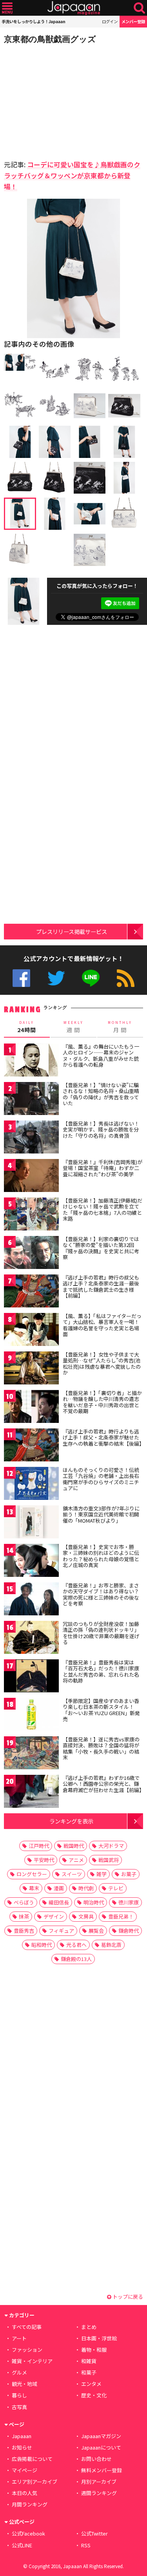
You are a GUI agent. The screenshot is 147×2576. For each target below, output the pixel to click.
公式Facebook (21, 978)
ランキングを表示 (71, 1821)
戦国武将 (109, 1860)
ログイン (110, 21)
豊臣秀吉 (24, 1931)
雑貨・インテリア (32, 2361)
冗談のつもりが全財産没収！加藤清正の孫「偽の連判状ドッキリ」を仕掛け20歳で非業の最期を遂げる (101, 1633)
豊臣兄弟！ (121, 1916)
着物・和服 (94, 2350)
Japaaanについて (101, 2447)
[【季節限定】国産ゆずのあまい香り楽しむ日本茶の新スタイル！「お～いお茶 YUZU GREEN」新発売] (31, 1716)
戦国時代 (74, 1846)
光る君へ (76, 1945)
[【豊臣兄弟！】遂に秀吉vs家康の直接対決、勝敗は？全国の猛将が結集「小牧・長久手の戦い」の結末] (31, 1754)
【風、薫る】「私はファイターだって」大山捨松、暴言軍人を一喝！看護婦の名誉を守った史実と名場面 (102, 1325)
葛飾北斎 (111, 1945)
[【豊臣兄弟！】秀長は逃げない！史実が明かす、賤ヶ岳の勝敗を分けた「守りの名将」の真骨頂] (31, 1138)
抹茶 (24, 1916)
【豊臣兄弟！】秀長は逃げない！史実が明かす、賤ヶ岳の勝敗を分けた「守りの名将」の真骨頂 (101, 1130)
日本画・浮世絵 (99, 2338)
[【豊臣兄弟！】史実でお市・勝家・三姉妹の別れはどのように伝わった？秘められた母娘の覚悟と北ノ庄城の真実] (31, 1562)
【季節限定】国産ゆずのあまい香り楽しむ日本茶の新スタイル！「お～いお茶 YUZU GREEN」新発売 (101, 1710)
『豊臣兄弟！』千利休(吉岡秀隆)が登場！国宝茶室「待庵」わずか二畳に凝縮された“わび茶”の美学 (103, 1168)
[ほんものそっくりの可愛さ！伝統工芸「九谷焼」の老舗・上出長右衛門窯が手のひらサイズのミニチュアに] (31, 1485)
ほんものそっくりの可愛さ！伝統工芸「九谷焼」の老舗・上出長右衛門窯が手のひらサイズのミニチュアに (101, 1479)
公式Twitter (56, 978)
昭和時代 (42, 1945)
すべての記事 (27, 2327)
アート (19, 2338)
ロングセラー (32, 1874)
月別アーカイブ (99, 2482)
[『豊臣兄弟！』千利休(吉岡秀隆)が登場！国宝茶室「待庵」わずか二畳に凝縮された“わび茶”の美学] (31, 1177)
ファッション (27, 2350)
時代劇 (86, 1888)
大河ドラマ (111, 1846)
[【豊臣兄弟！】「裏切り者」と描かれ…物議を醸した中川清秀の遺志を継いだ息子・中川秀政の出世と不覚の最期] (31, 1408)
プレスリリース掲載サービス (72, 931)
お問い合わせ (96, 2459)
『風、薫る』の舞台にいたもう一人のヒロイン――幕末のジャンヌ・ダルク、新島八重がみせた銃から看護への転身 (101, 1056)
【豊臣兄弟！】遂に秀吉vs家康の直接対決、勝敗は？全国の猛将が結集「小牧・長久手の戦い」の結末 (101, 1748)
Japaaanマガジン (101, 2436)
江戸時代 (39, 1846)
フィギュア (61, 1931)
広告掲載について (32, 2459)
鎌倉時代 (129, 1931)
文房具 (86, 1916)
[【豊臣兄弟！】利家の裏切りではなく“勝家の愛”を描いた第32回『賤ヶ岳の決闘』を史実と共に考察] (31, 1254)
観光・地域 (24, 2384)
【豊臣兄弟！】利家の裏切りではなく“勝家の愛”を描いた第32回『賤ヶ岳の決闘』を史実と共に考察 (101, 1248)
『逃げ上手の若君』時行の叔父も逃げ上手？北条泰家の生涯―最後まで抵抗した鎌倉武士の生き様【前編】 (101, 1287)
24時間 (27, 1027)
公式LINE (91, 978)
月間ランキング (30, 2504)
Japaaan (74, 8)
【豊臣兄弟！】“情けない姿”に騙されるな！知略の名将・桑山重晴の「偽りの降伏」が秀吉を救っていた (101, 1094)
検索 (139, 8)
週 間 (73, 1027)
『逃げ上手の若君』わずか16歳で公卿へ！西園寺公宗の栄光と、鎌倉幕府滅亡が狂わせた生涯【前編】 (103, 1784)
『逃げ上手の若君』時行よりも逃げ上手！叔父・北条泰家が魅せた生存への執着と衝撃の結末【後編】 (103, 1437)
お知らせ (22, 2447)
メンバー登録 (133, 21)
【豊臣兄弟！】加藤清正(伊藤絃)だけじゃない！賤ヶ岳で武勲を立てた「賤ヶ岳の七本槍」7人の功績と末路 (103, 1210)
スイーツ (72, 1874)
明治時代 (94, 1902)
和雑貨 (89, 2361)
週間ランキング (99, 2493)
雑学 (102, 1874)
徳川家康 (129, 1902)
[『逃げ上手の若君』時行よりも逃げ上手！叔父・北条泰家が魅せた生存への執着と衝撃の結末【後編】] (31, 1446)
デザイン (54, 1916)
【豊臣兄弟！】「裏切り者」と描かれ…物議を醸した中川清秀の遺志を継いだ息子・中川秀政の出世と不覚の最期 (102, 1402)
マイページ (24, 2470)
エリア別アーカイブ (34, 2482)
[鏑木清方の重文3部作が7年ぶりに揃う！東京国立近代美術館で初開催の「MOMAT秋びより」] (31, 1523)
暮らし (19, 2395)
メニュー (7, 8)
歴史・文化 (94, 2395)
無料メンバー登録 (102, 2470)
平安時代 (44, 1860)
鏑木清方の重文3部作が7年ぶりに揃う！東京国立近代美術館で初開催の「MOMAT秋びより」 (101, 1514)
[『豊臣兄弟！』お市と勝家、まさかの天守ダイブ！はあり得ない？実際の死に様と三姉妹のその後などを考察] (31, 1600)
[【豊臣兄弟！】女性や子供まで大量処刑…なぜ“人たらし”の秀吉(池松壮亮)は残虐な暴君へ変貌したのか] (31, 1369)
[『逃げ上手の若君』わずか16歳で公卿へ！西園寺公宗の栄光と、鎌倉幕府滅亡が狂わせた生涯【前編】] (31, 1793)
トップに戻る (127, 2297)
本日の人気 (24, 2493)
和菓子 (89, 2372)
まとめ (89, 2327)
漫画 (59, 1888)
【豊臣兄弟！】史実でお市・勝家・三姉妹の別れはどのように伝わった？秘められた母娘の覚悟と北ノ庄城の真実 (101, 1556)
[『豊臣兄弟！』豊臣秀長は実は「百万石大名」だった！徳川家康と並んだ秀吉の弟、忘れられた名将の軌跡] (31, 1677)
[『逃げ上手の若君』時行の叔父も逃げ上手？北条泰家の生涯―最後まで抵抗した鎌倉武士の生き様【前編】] (31, 1292)
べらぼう (24, 1902)
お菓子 (129, 1874)
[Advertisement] (59, 100)
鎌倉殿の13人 (76, 1959)
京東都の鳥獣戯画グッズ (50, 39)
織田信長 (59, 1902)
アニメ (76, 1860)
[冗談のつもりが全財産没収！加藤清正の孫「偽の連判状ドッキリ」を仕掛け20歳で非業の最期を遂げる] (31, 1639)
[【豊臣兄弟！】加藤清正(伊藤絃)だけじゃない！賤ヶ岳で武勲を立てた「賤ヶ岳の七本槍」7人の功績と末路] (31, 1215)
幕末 (34, 1888)
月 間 (120, 1027)
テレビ (116, 1888)
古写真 (19, 2407)
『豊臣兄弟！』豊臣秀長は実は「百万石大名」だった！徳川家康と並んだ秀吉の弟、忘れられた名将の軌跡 (101, 1672)
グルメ (19, 2372)
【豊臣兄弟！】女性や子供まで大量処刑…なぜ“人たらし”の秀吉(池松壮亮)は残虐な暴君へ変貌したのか (102, 1364)
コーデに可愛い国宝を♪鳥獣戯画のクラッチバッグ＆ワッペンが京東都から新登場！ (72, 175)
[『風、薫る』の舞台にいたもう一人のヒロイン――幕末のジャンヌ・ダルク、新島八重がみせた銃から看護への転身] (31, 1061)
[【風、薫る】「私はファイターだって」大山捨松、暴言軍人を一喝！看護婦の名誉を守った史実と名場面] (31, 1331)
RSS (126, 978)
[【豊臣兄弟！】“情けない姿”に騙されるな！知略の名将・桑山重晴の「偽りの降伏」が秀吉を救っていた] (31, 1100)
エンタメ (91, 2384)
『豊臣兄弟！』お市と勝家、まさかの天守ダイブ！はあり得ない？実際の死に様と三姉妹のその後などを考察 (101, 1595)
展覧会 (96, 1931)
